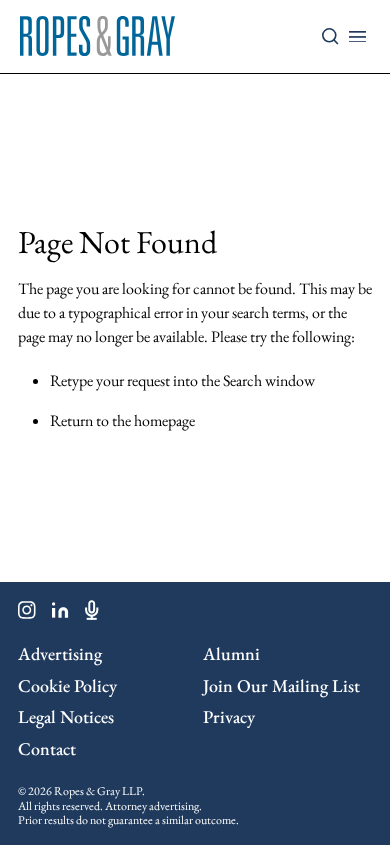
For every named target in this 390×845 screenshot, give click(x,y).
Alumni (231, 653)
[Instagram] (27, 614)
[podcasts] (92, 614)
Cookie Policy (67, 685)
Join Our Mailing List (281, 685)
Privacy (229, 716)
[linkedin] (60, 614)
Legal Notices (66, 716)
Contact (47, 748)
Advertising (60, 653)
